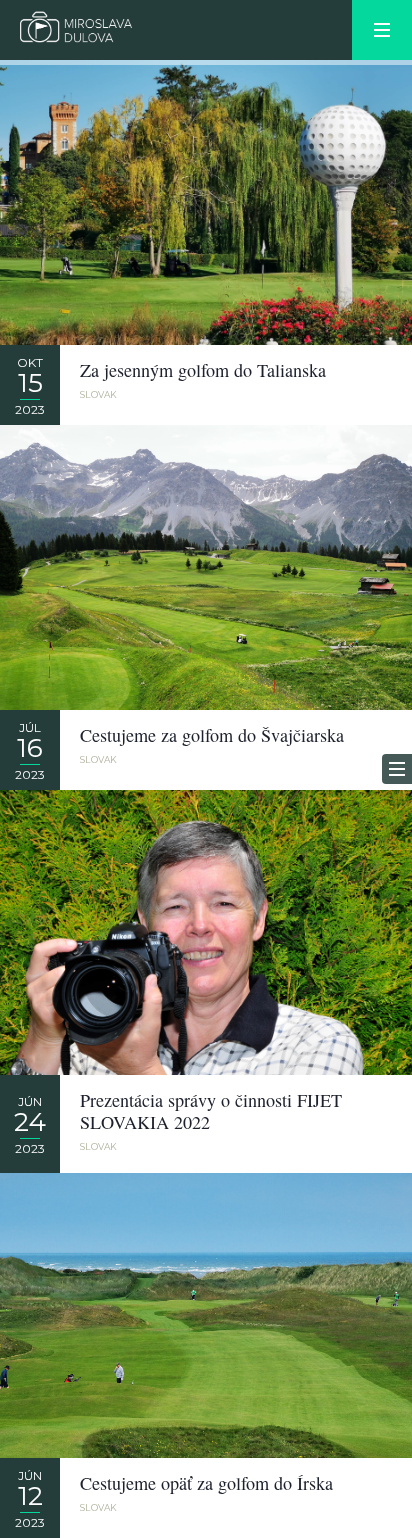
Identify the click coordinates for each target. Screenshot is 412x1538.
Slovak (98, 394)
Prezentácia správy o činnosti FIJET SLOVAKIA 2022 (211, 1111)
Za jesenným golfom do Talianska (203, 370)
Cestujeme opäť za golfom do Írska (206, 1483)
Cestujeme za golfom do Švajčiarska (212, 735)
